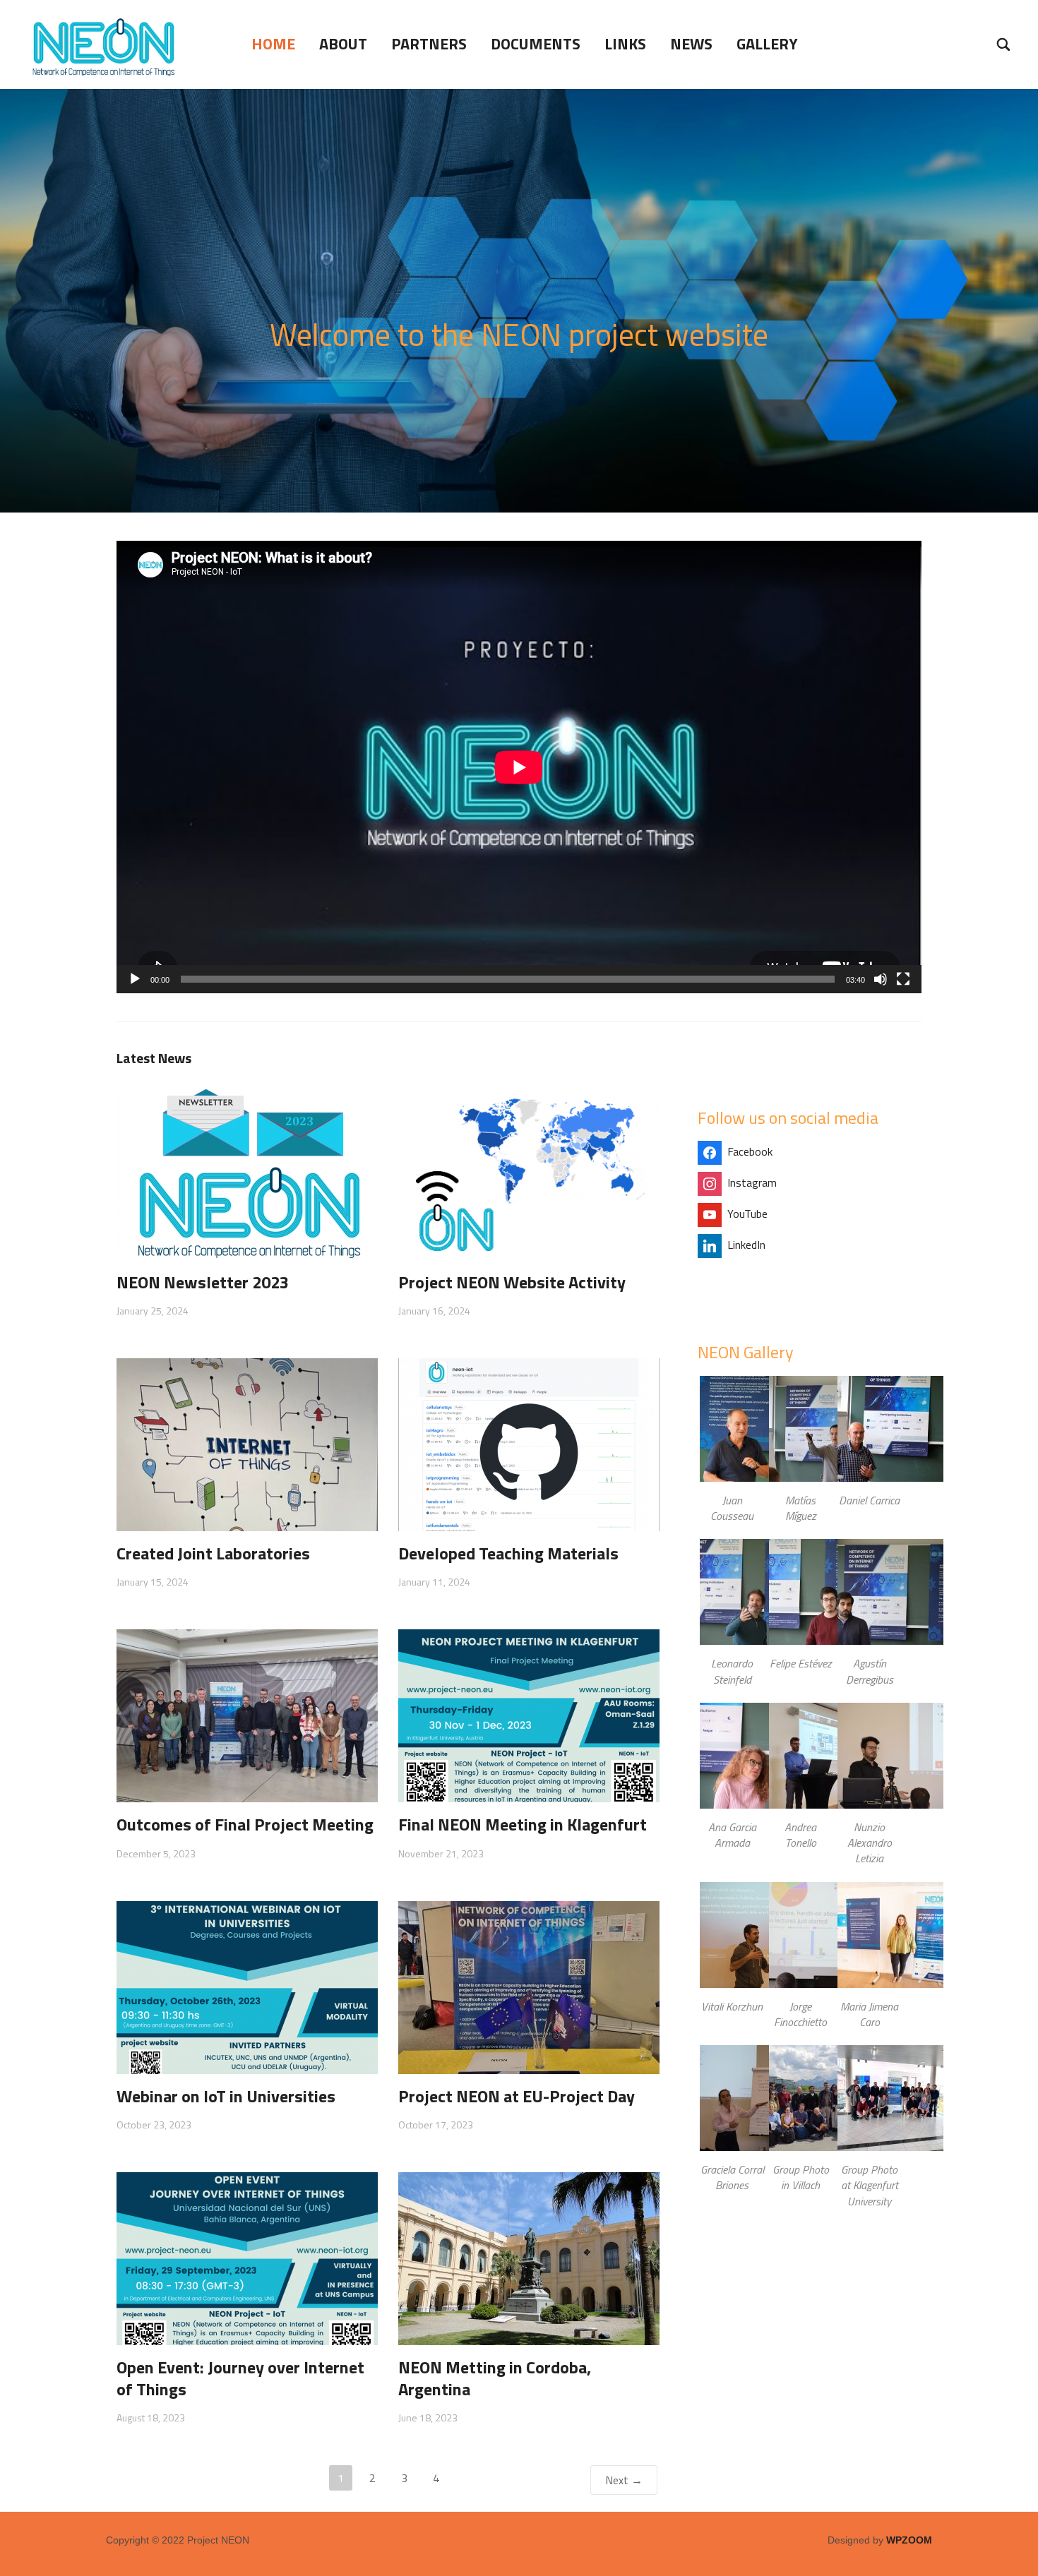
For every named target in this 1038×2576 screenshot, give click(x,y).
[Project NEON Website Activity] (529, 1173)
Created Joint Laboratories (213, 1553)
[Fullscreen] (903, 979)
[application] (519, 767)
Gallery (767, 44)
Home (273, 44)
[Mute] (881, 979)
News (691, 44)
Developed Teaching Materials (508, 1553)
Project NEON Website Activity (512, 1282)
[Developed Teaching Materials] (529, 1444)
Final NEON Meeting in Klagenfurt (523, 1824)
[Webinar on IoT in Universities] (247, 1986)
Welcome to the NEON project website (519, 334)
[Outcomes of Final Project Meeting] (247, 1715)
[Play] (135, 979)
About (343, 44)
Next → (624, 2480)
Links (625, 44)
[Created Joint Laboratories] (247, 1444)
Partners (429, 44)
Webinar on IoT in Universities (226, 2096)
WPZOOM (909, 2540)
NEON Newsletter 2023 (203, 1282)
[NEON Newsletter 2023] (247, 1173)
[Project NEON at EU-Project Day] (529, 1986)
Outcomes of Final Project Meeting (245, 1824)
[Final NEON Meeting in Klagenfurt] (529, 1715)
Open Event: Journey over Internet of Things (240, 2378)
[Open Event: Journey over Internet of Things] (247, 2257)
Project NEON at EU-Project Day (517, 2096)
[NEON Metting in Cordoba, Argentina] (529, 2257)
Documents (536, 44)
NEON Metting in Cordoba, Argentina (495, 2378)
